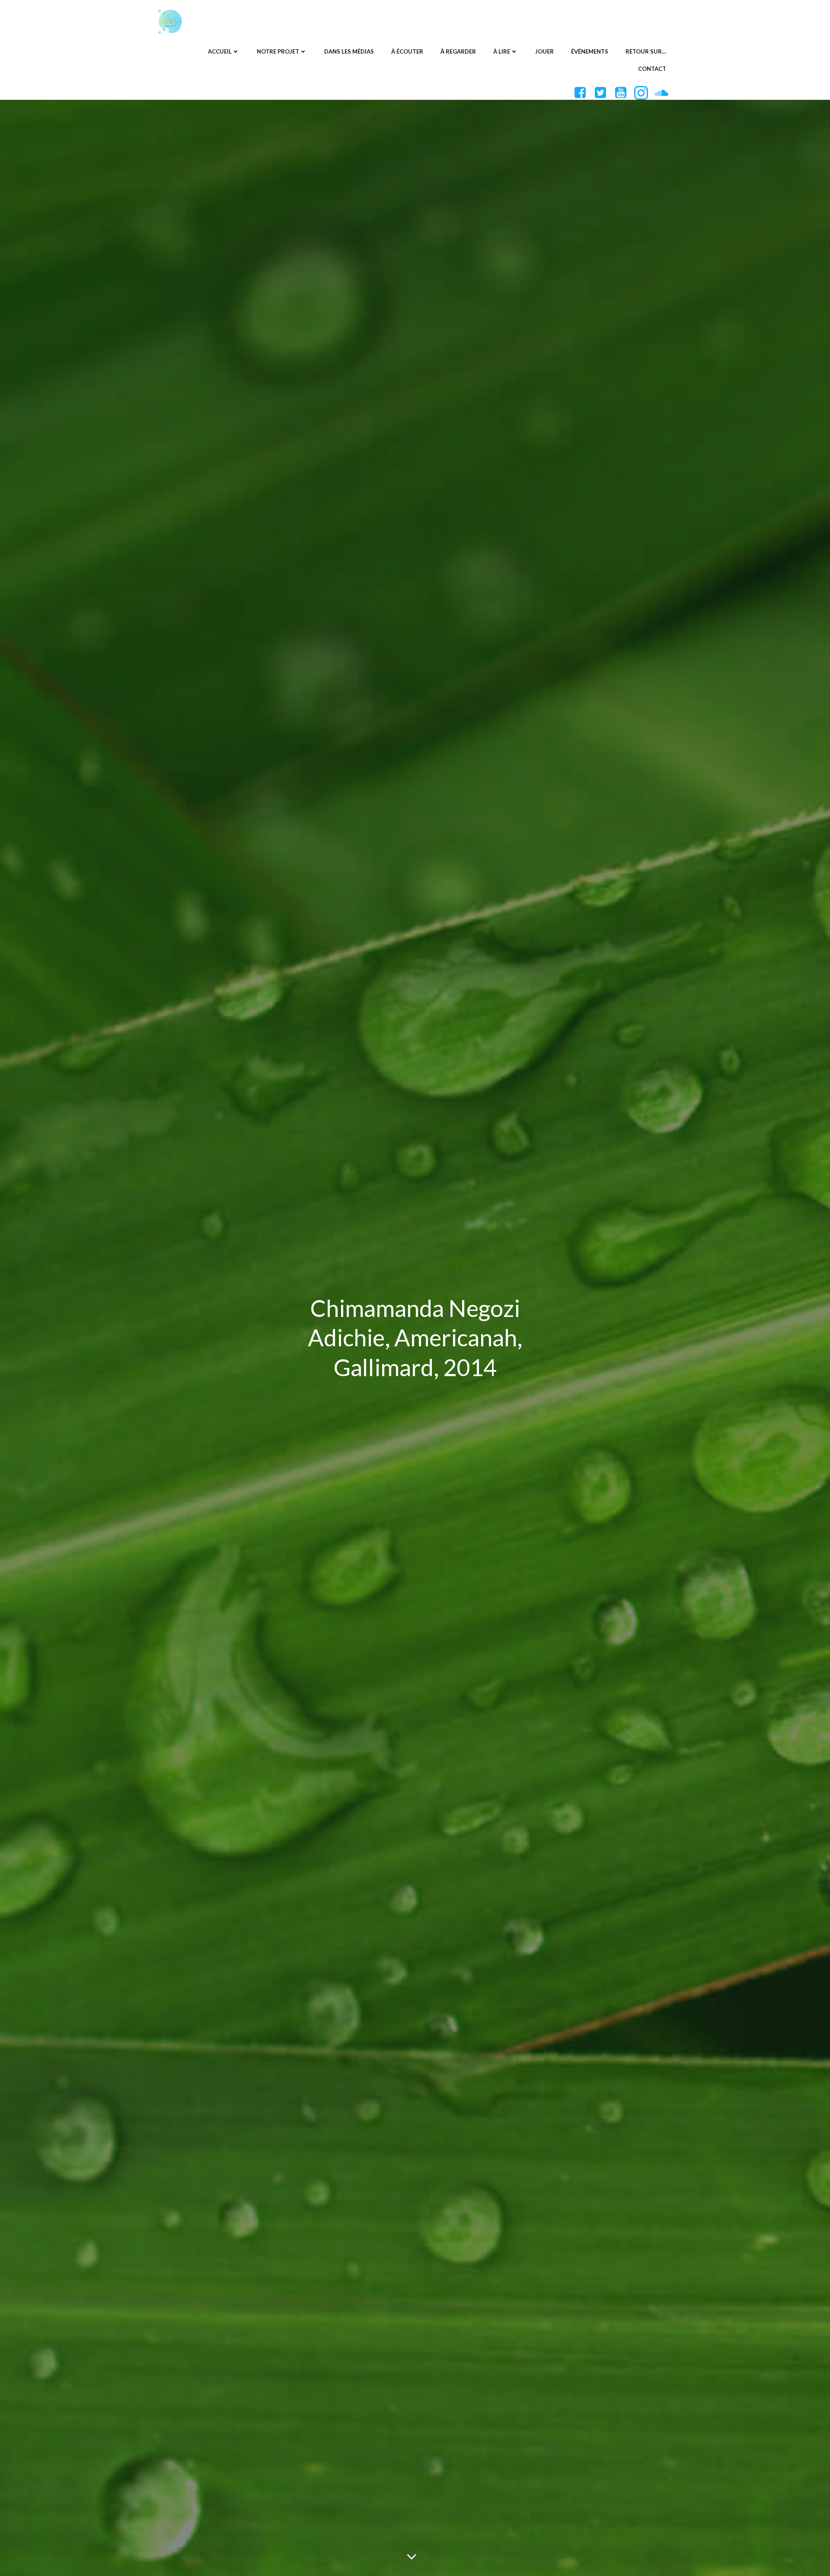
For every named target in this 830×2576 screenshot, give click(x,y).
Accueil (220, 51)
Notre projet (278, 51)
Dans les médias (349, 51)
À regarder (458, 51)
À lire (502, 51)
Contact (652, 69)
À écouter (407, 51)
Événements (590, 51)
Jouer (544, 51)
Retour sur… (646, 51)
